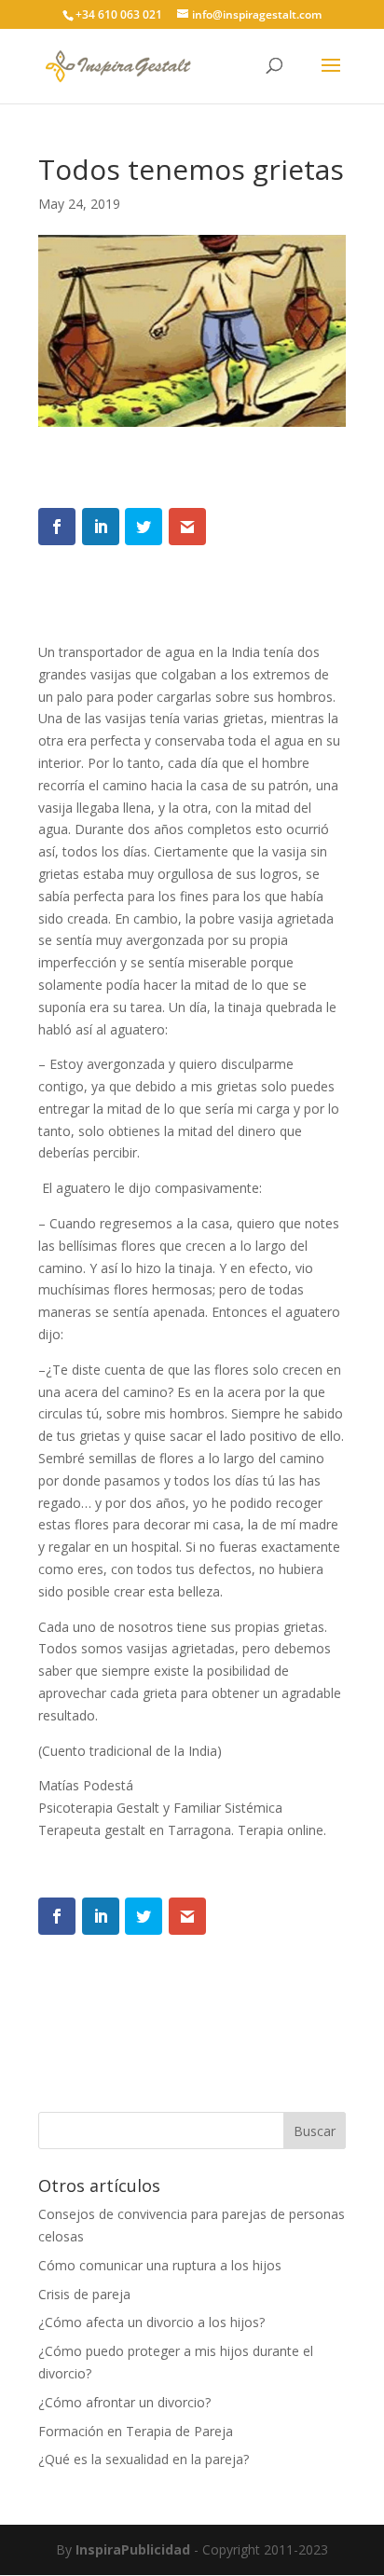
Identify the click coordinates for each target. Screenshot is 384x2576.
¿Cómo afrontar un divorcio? (124, 2402)
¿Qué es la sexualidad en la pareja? (144, 2459)
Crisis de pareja (84, 2294)
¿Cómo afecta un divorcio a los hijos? (151, 2322)
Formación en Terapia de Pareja (136, 2431)
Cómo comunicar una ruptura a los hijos (160, 2265)
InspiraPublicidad (133, 2549)
